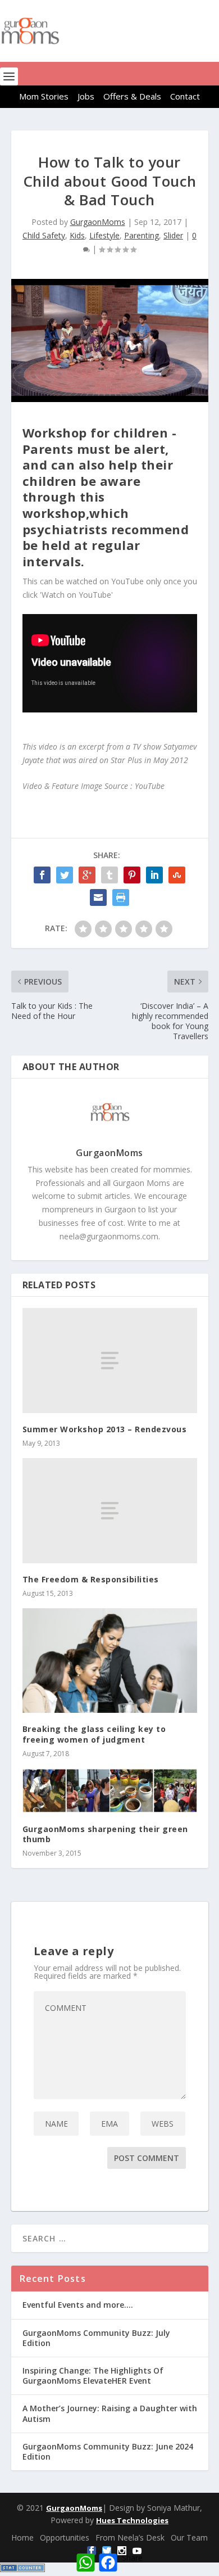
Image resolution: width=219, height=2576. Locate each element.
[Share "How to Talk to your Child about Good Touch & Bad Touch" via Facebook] (42, 875)
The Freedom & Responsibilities (91, 1579)
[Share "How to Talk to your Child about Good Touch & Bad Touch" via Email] (98, 897)
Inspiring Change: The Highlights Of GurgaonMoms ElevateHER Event (93, 2376)
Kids (77, 235)
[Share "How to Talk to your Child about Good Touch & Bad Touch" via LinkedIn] (154, 875)
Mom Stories (44, 96)
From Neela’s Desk (130, 2537)
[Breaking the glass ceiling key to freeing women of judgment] (110, 1661)
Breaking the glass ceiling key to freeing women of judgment (94, 1734)
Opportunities (65, 2537)
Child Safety (44, 235)
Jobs (86, 96)
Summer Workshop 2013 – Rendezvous (105, 1429)
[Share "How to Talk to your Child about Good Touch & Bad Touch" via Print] (121, 897)
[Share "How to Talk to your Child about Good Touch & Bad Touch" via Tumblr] (109, 875)
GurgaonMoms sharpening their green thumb (105, 1834)
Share (132, 2558)
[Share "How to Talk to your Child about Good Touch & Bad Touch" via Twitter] (65, 875)
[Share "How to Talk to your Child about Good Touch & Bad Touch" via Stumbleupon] (177, 875)
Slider (173, 235)
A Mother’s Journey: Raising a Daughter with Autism (110, 2413)
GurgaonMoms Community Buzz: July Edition (96, 2338)
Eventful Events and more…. (78, 2305)
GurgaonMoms (98, 222)
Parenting (142, 235)
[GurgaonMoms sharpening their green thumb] (110, 1791)
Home (22, 2537)
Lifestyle (104, 235)
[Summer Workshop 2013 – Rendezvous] (110, 1361)
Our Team (189, 2537)
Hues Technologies (132, 2520)
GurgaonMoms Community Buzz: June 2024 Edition (108, 2451)
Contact (185, 96)
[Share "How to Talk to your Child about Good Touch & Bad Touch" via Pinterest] (132, 875)
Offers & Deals (132, 96)
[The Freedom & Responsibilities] (110, 1511)
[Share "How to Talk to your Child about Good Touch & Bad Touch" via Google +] (87, 875)
